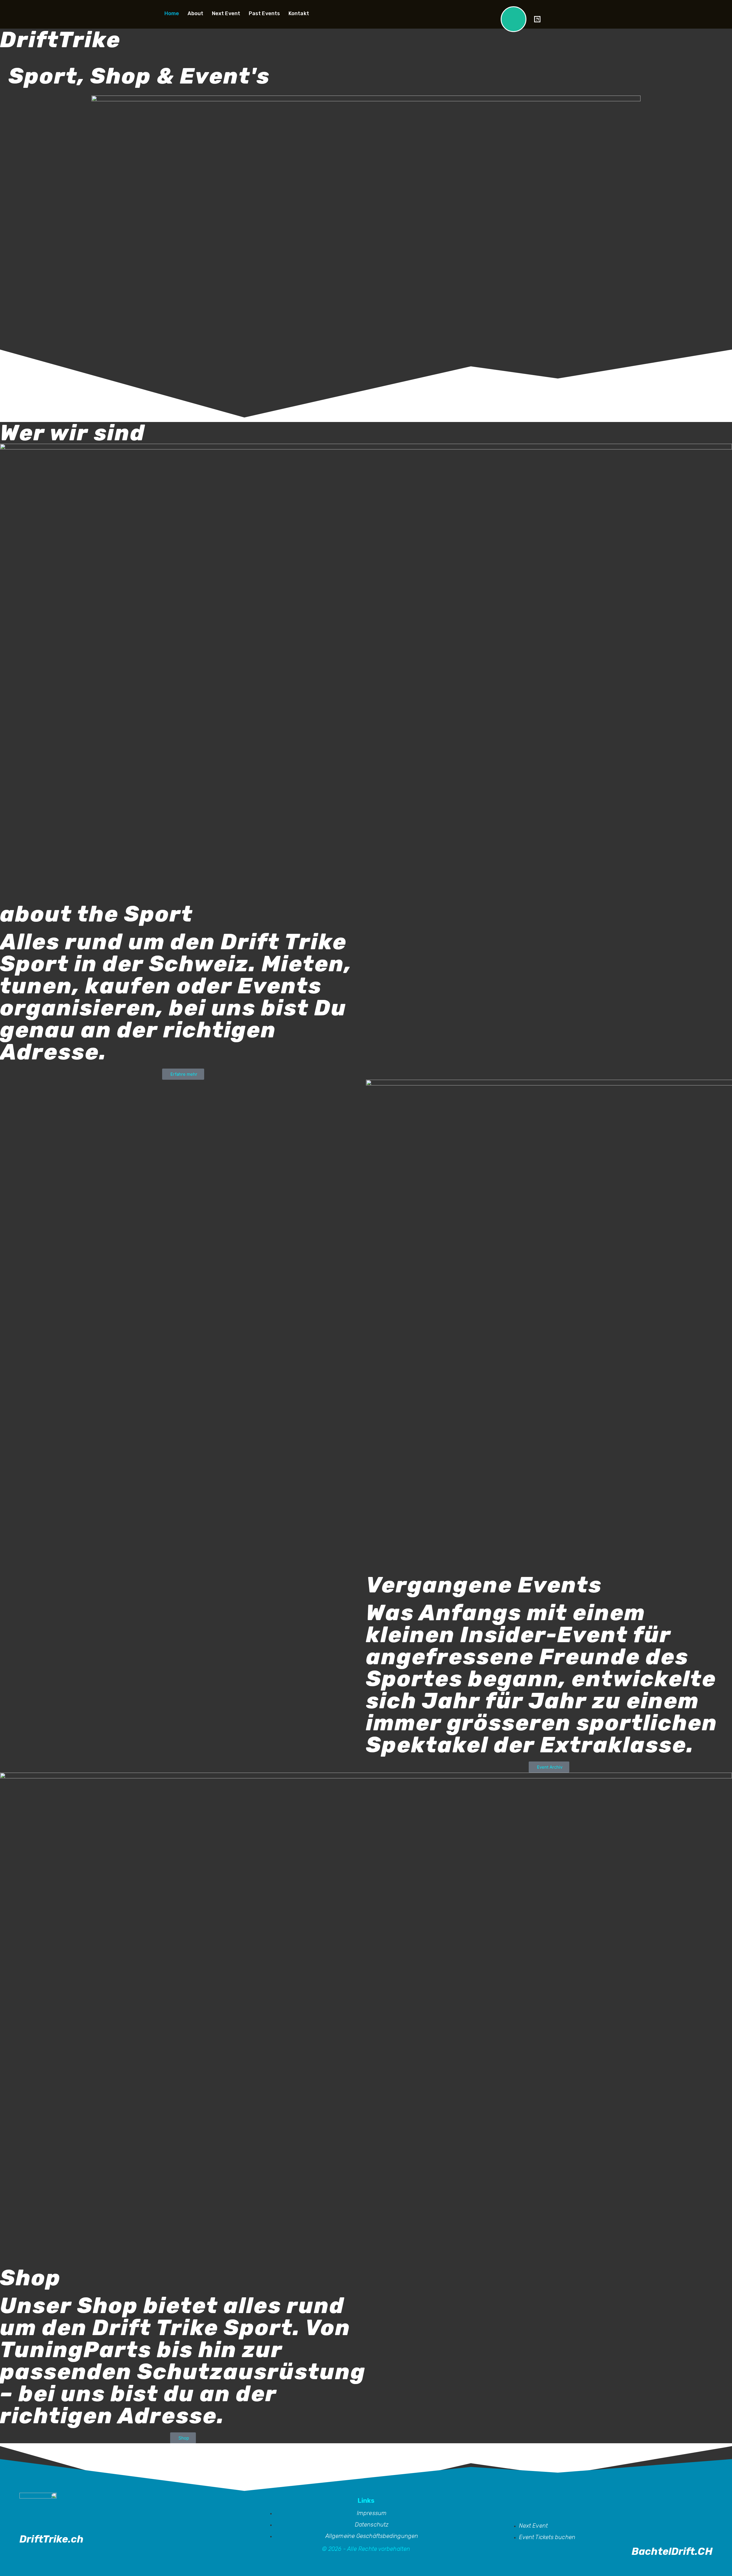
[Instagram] (549, 19)
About (195, 14)
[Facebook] (565, 19)
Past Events (264, 14)
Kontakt (299, 14)
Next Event (226, 14)
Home (172, 14)
